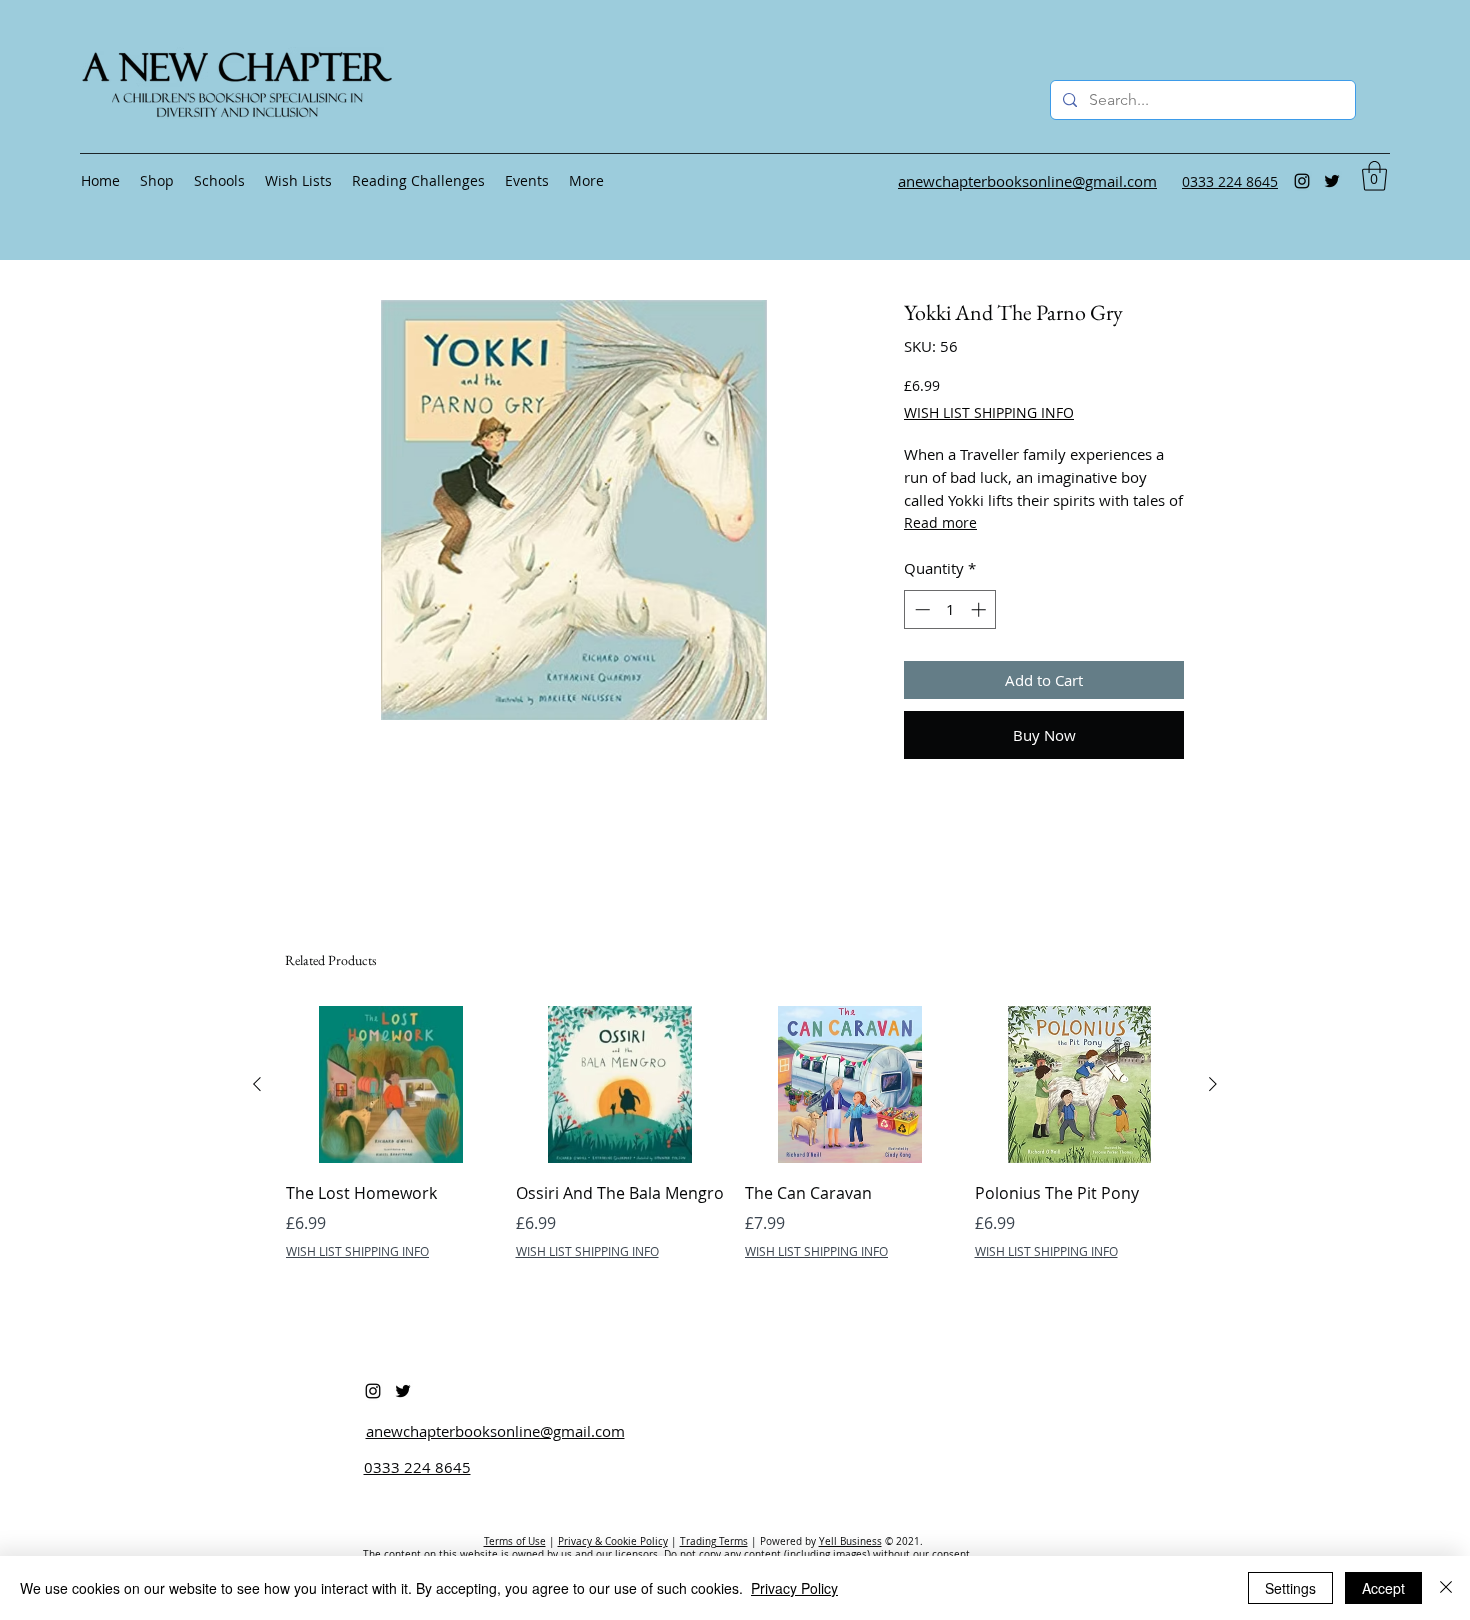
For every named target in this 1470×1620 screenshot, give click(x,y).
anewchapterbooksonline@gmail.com (495, 1431)
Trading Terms (714, 1541)
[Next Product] (1213, 1084)
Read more (940, 522)
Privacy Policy (794, 1588)
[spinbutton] (950, 609)
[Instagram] (1302, 181)
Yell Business (850, 1541)
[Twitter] (1332, 181)
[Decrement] (920, 609)
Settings (1290, 1588)
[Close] (1446, 1588)
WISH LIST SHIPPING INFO (989, 412)
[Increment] (980, 609)
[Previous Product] (257, 1084)
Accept (1383, 1588)
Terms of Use (515, 1541)
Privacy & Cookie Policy (613, 1541)
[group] (735, 1147)
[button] (1374, 176)
